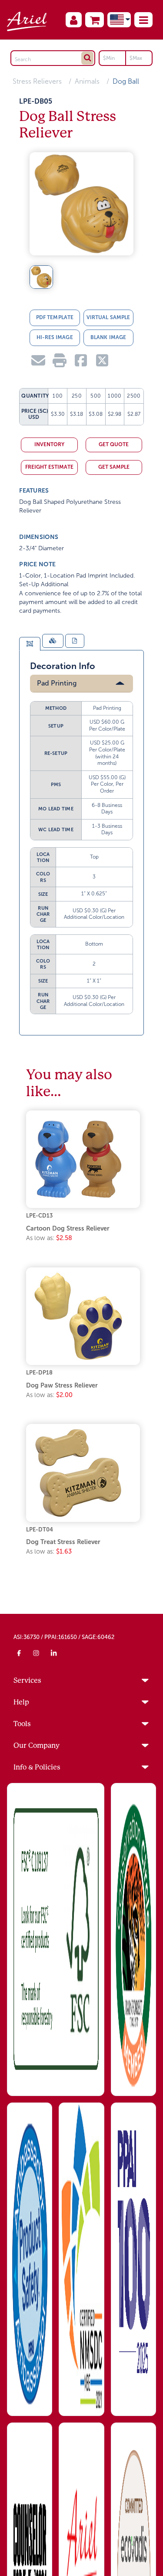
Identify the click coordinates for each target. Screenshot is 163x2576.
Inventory (49, 444)
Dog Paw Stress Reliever (62, 1385)
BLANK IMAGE (108, 337)
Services (27, 1680)
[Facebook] (19, 1653)
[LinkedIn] (54, 1653)
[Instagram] (37, 1653)
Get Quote (114, 444)
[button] (143, 20)
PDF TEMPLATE (55, 317)
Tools (22, 1724)
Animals (87, 81)
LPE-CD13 (39, 1216)
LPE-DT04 (40, 1530)
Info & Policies (37, 1767)
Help (21, 1702)
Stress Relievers (37, 81)
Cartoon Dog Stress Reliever (68, 1228)
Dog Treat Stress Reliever (63, 1542)
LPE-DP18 (39, 1373)
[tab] (30, 644)
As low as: (49, 1238)
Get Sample (114, 467)
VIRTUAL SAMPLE (108, 317)
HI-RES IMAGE (55, 337)
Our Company (37, 1745)
